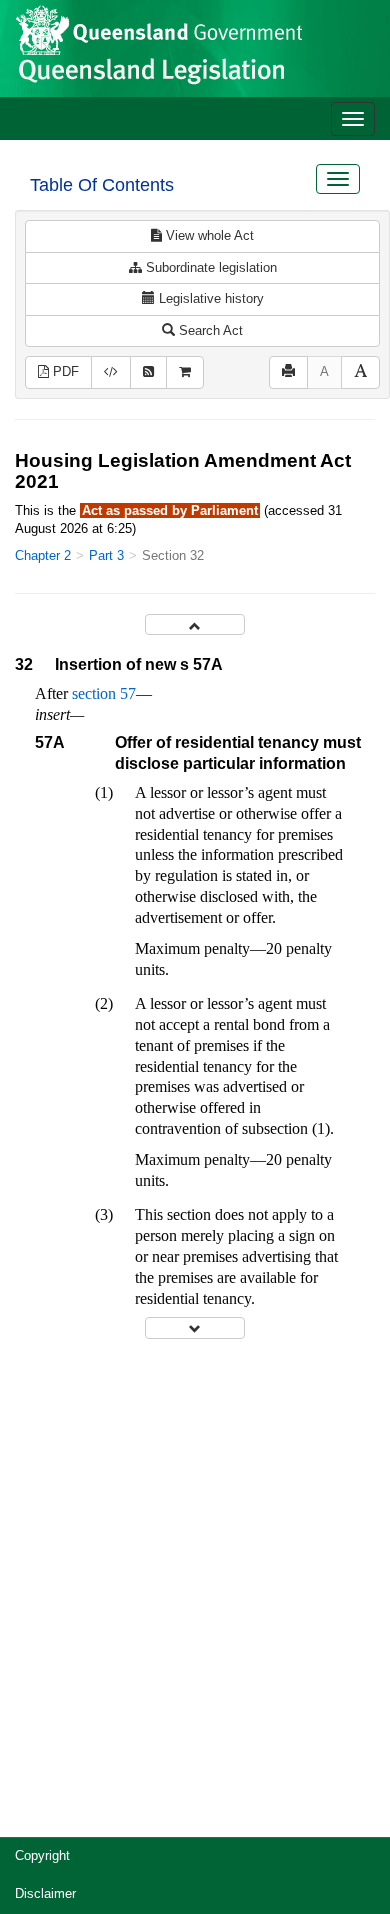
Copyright (42, 1855)
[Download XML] (111, 372)
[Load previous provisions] (195, 624)
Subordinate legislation (209, 267)
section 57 (104, 693)
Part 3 (106, 555)
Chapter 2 (43, 555)
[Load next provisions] (195, 1327)
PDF (64, 371)
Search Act (209, 330)
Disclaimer (45, 1893)
